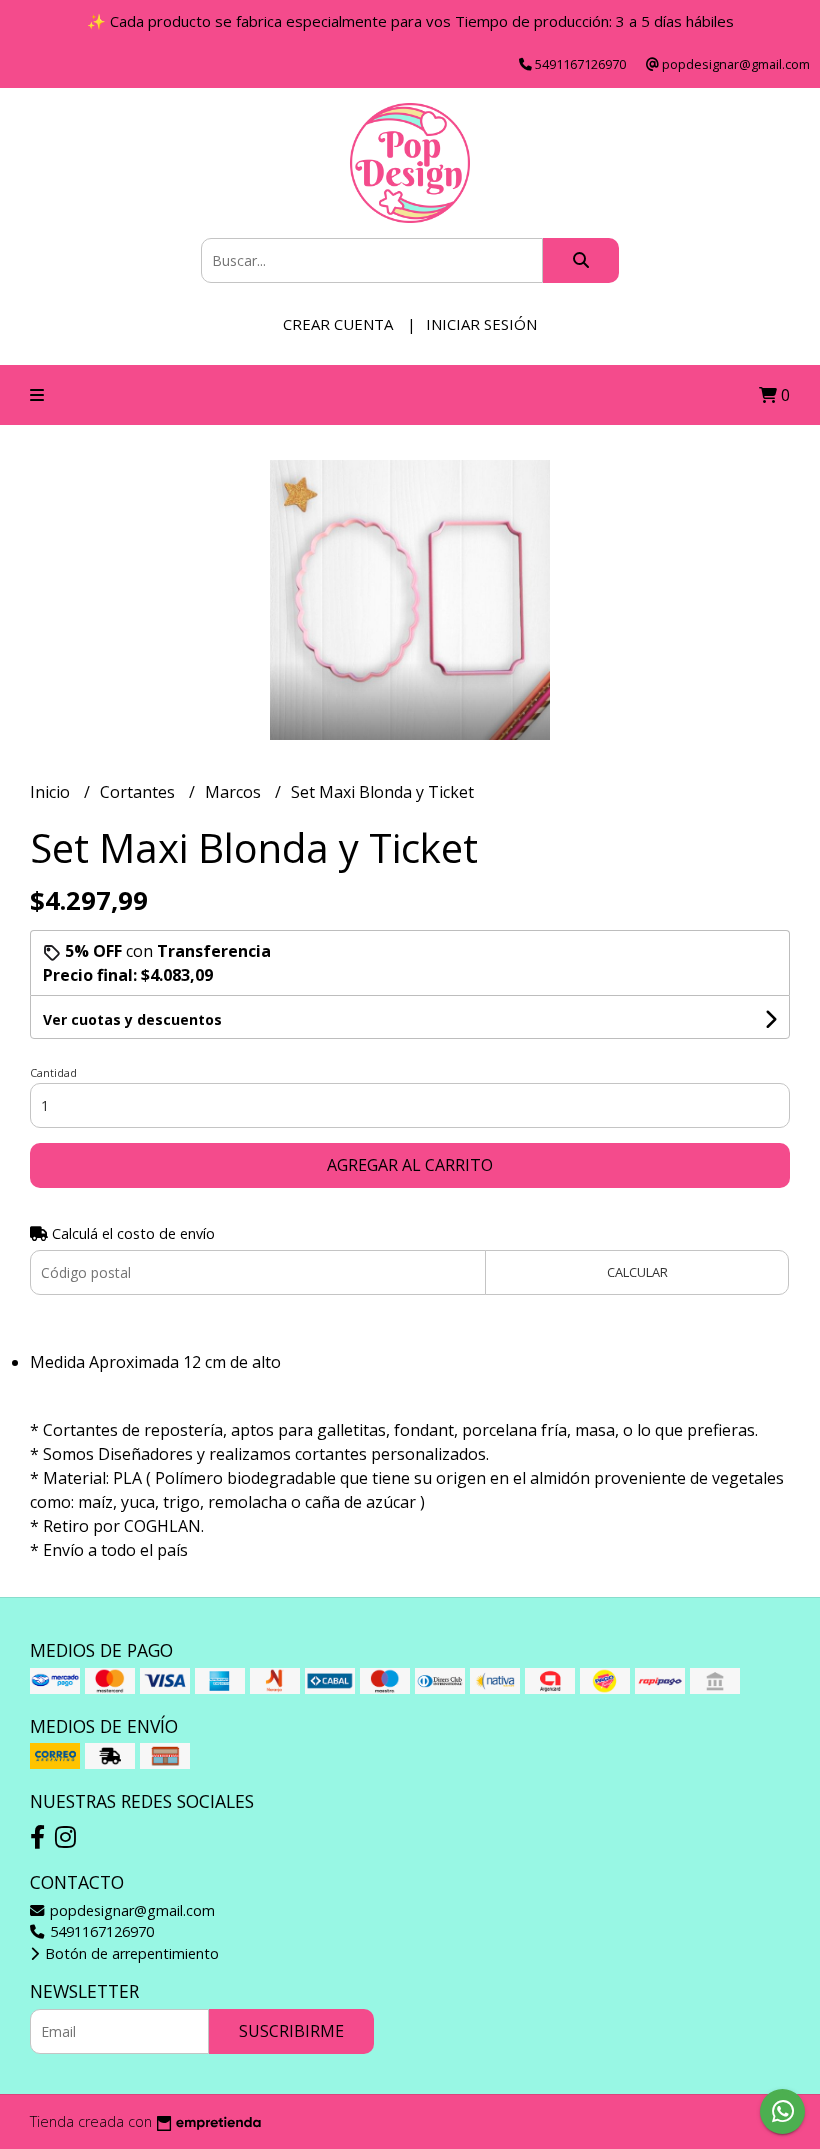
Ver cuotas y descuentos (132, 1019)
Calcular (637, 1272)
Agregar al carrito (410, 1165)
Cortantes (139, 792)
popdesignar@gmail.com (130, 1910)
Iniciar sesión (481, 324)
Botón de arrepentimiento (130, 1953)
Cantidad (53, 1072)
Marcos (235, 792)
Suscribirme (291, 2031)
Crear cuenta (338, 324)
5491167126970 (100, 1931)
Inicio (52, 792)
